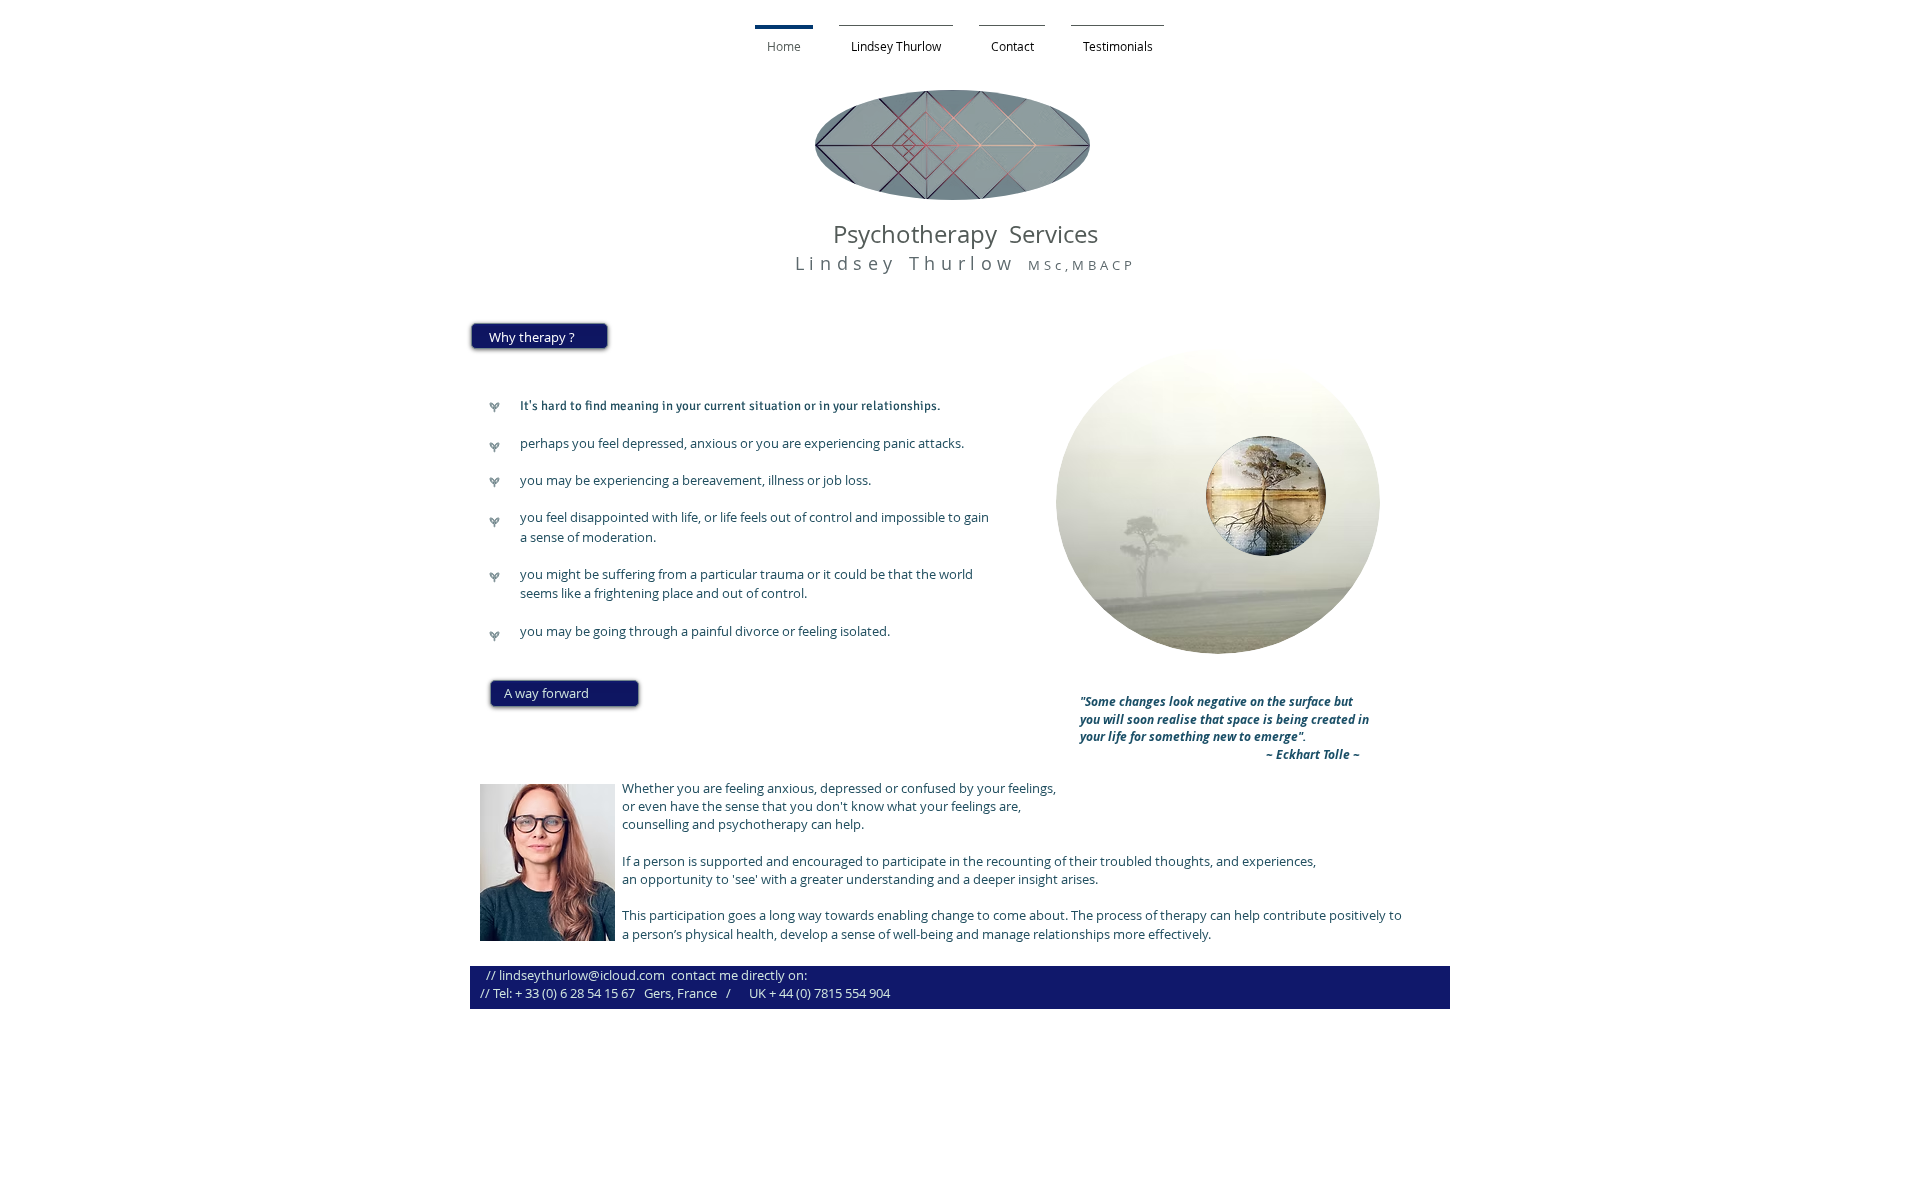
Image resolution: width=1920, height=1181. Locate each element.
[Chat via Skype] (1356, 50)
